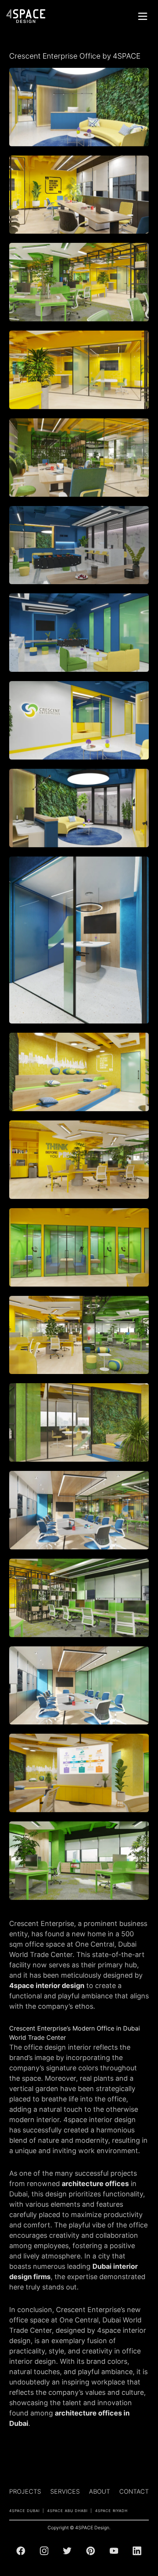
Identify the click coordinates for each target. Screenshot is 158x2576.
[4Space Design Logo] (26, 16)
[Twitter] (67, 2551)
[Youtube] (114, 2551)
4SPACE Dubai (24, 2511)
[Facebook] (21, 2551)
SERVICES (65, 2491)
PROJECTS (25, 2491)
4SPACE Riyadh (111, 2511)
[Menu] (143, 16)
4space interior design (47, 1986)
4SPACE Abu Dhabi (67, 2511)
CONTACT (134, 2491)
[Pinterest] (91, 2551)
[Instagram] (44, 2551)
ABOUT (100, 2491)
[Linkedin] (137, 2551)
